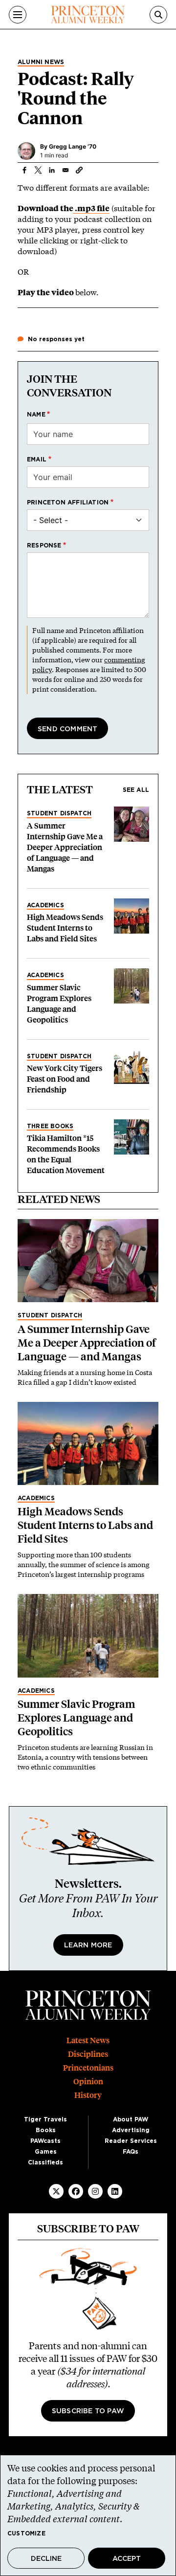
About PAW (131, 2119)
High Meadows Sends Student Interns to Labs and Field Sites (65, 928)
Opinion (88, 2082)
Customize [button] (26, 2533)
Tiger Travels (45, 2119)
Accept (127, 2559)
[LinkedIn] (115, 2191)
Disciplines (88, 2054)
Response (44, 546)
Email (37, 459)
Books (46, 2130)
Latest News (88, 2041)
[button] (79, 170)
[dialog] (88, 2515)
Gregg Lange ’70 (73, 146)
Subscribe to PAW (88, 2411)
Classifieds (45, 2162)
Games (46, 2152)
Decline (46, 2559)
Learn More (88, 1945)
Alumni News (41, 62)
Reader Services (131, 2141)
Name (36, 415)
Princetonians (88, 2068)
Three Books (50, 1126)
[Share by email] (66, 170)
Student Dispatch (59, 813)
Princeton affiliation (68, 502)
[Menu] (18, 15)
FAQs (131, 2152)
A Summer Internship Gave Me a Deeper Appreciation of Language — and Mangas (65, 847)
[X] (56, 2191)
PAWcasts (45, 2141)
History (88, 2095)
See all (136, 790)
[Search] (158, 15)
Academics (45, 905)
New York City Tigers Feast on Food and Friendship (65, 1079)
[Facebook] (76, 2191)
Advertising (131, 2130)
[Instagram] (95, 2191)
